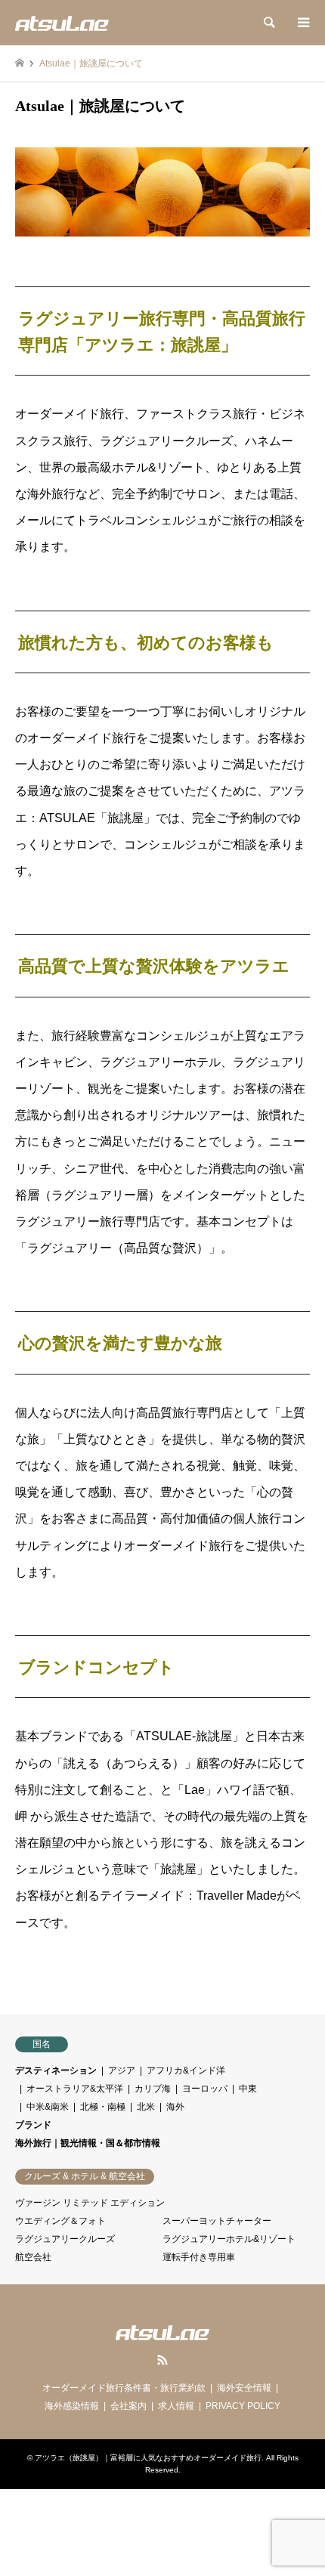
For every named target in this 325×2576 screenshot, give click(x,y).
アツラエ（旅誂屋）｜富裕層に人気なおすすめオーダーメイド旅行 (148, 2458)
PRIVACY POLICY (243, 2406)
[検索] (268, 23)
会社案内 (128, 2406)
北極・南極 (103, 2107)
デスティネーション (56, 2070)
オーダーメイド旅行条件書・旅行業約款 (124, 2388)
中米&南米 (48, 2107)
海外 (175, 2107)
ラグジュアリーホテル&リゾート (229, 2239)
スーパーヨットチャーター (217, 2221)
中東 (248, 2089)
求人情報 (176, 2406)
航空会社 (33, 2257)
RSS (162, 2360)
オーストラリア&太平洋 (75, 2089)
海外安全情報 (244, 2388)
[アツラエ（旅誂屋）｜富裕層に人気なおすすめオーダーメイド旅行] (62, 23)
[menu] (302, 23)
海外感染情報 (72, 2406)
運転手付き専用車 (199, 2257)
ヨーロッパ (205, 2089)
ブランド (33, 2125)
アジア (122, 2070)
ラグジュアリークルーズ (65, 2239)
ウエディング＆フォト (60, 2221)
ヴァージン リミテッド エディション (90, 2203)
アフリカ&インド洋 (186, 2070)
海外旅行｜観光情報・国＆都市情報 (88, 2143)
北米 (146, 2107)
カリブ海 (153, 2089)
